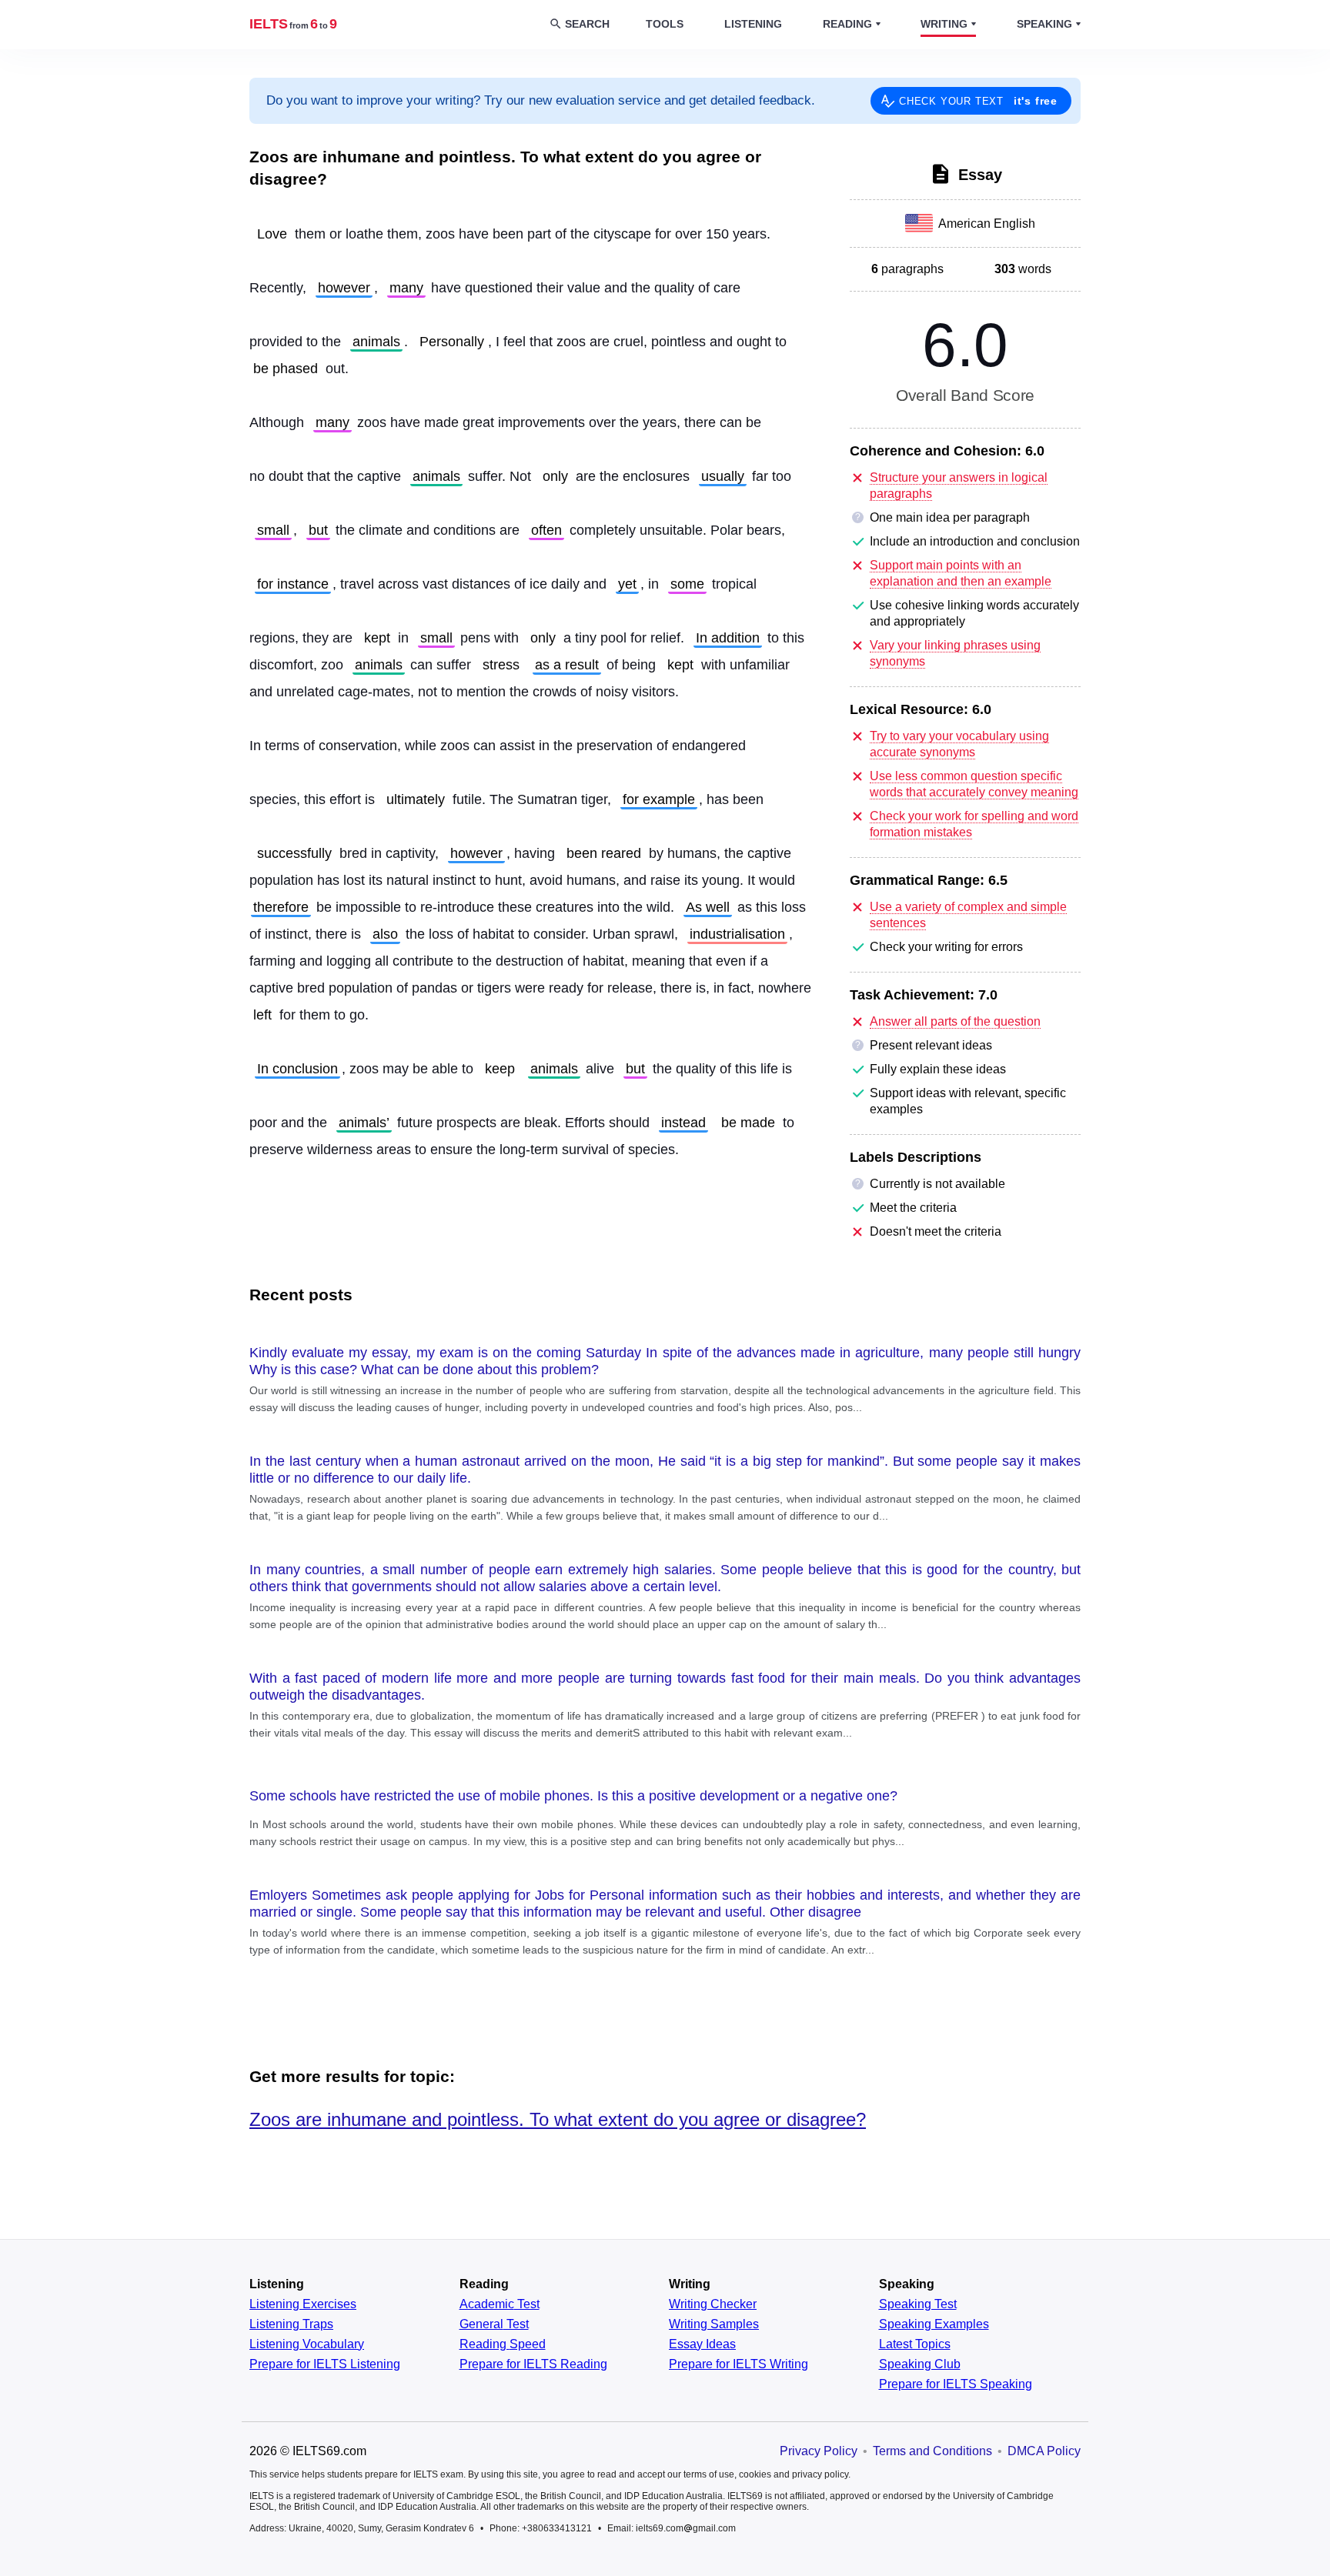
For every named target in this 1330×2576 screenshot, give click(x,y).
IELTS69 (293, 24)
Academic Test (500, 2304)
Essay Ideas (702, 2344)
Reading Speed (503, 2344)
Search (587, 24)
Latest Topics (915, 2344)
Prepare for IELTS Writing (739, 2364)
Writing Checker (713, 2304)
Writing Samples (714, 2324)
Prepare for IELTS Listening (325, 2364)
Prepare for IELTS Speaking (956, 2384)
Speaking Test (918, 2304)
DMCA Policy (1044, 2451)
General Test (494, 2324)
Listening (753, 24)
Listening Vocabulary (307, 2344)
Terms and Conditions (932, 2451)
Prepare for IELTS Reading (533, 2364)
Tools (665, 24)
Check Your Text (978, 101)
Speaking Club (920, 2364)
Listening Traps (291, 2324)
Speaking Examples (934, 2324)
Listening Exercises (303, 2304)
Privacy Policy (819, 2451)
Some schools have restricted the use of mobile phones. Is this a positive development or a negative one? (573, 1796)
